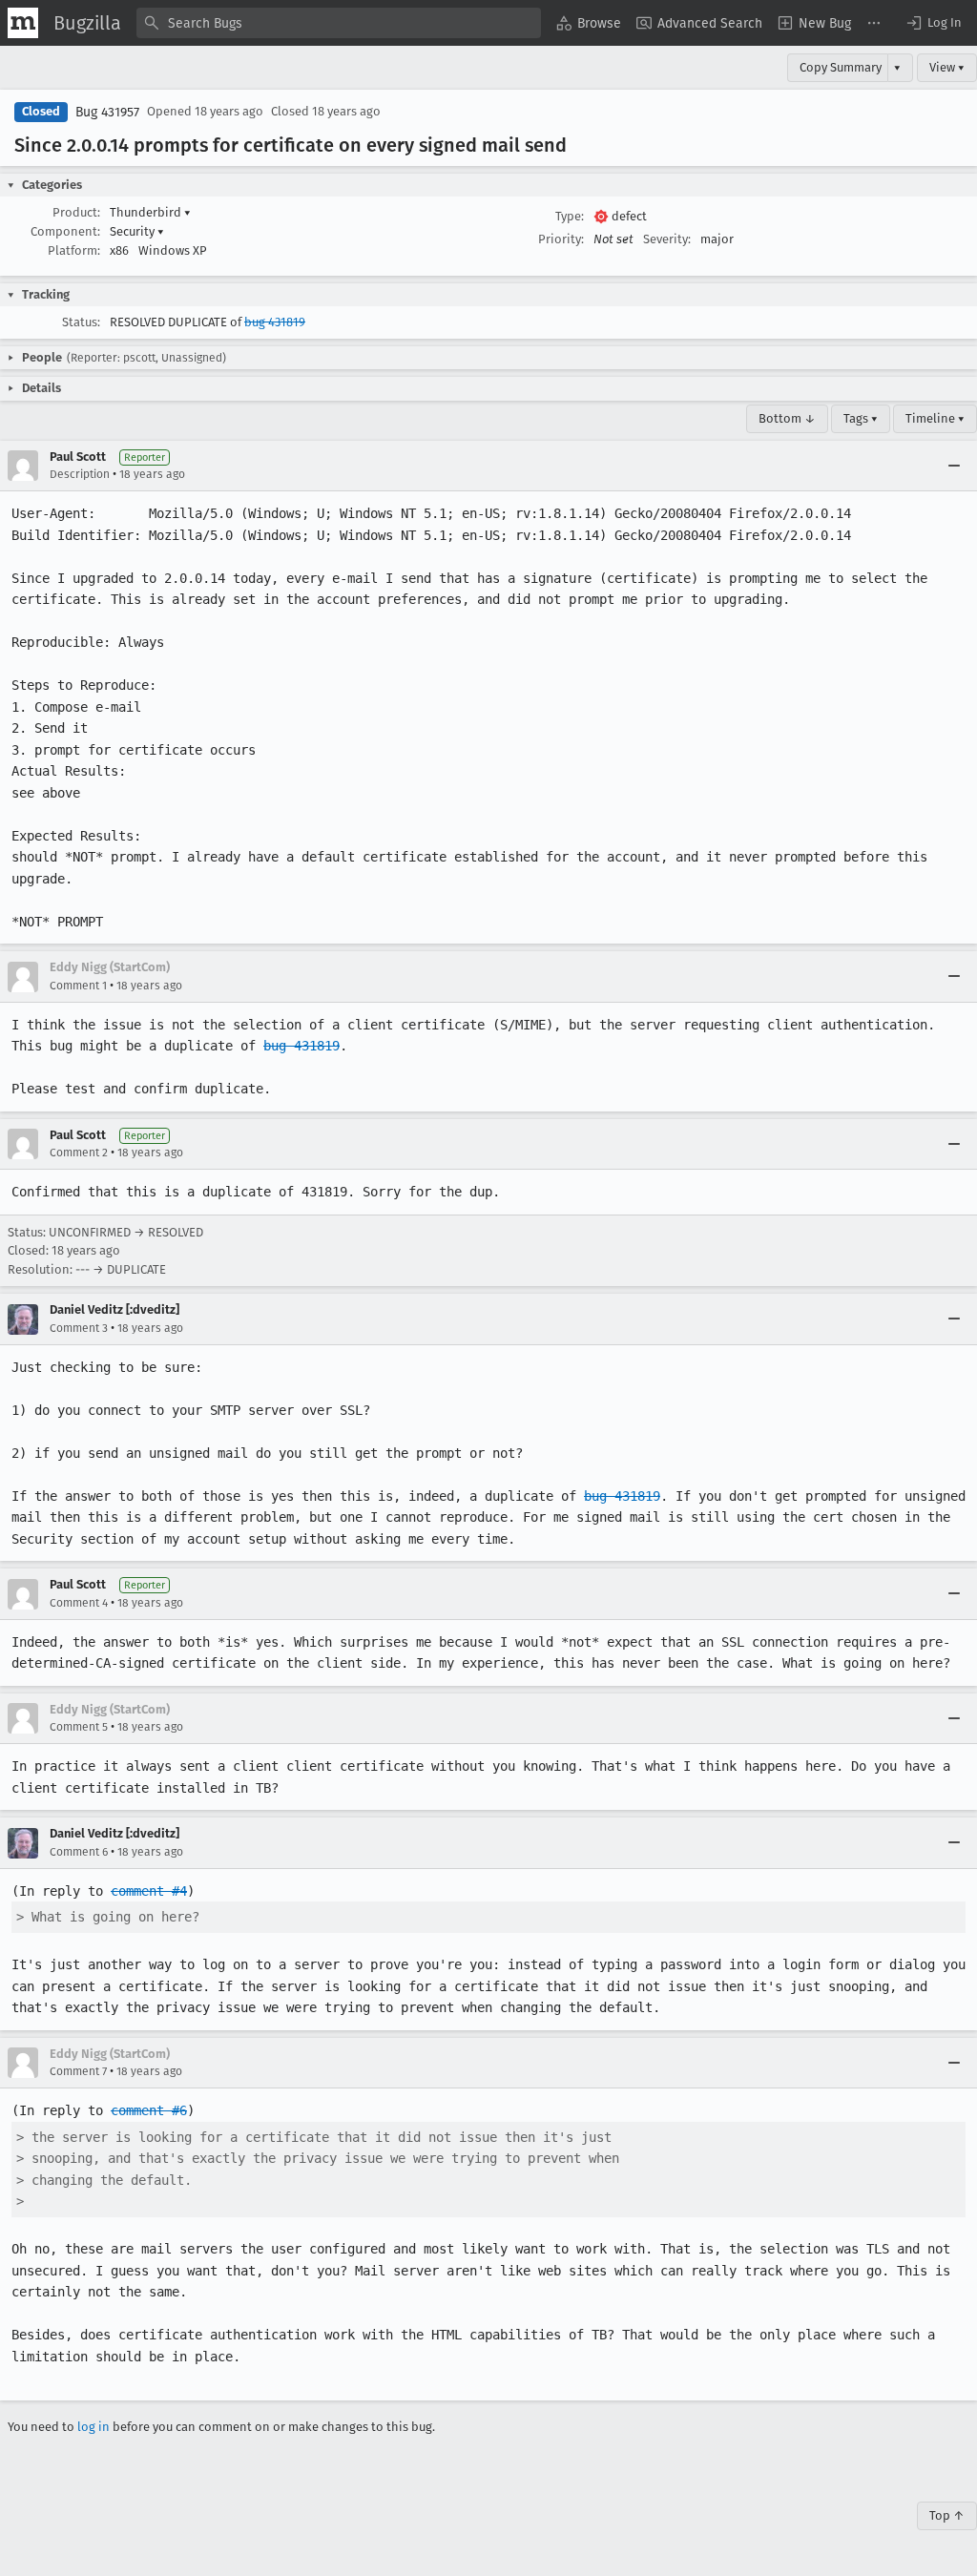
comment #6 (149, 2110)
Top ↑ (947, 2515)
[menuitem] (589, 23)
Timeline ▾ (935, 418)
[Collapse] (954, 466)
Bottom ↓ (787, 418)
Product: (76, 212)
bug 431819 (275, 322)
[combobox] (339, 23)
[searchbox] (339, 23)
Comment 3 (79, 1328)
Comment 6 (79, 1852)
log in (94, 2427)
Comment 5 (79, 1727)
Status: (81, 322)
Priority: (561, 239)
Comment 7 (78, 2071)
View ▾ (947, 67)
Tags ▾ (861, 418)
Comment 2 (79, 1153)
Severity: (667, 239)
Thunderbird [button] (150, 212)
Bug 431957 (107, 112)
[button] (933, 23)
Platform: (74, 250)
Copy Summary (841, 67)
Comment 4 (79, 1603)
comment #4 (149, 1891)
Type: (570, 216)
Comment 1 (78, 986)
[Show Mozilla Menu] (23, 23)
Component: (65, 231)
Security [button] (137, 231)
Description (80, 474)
